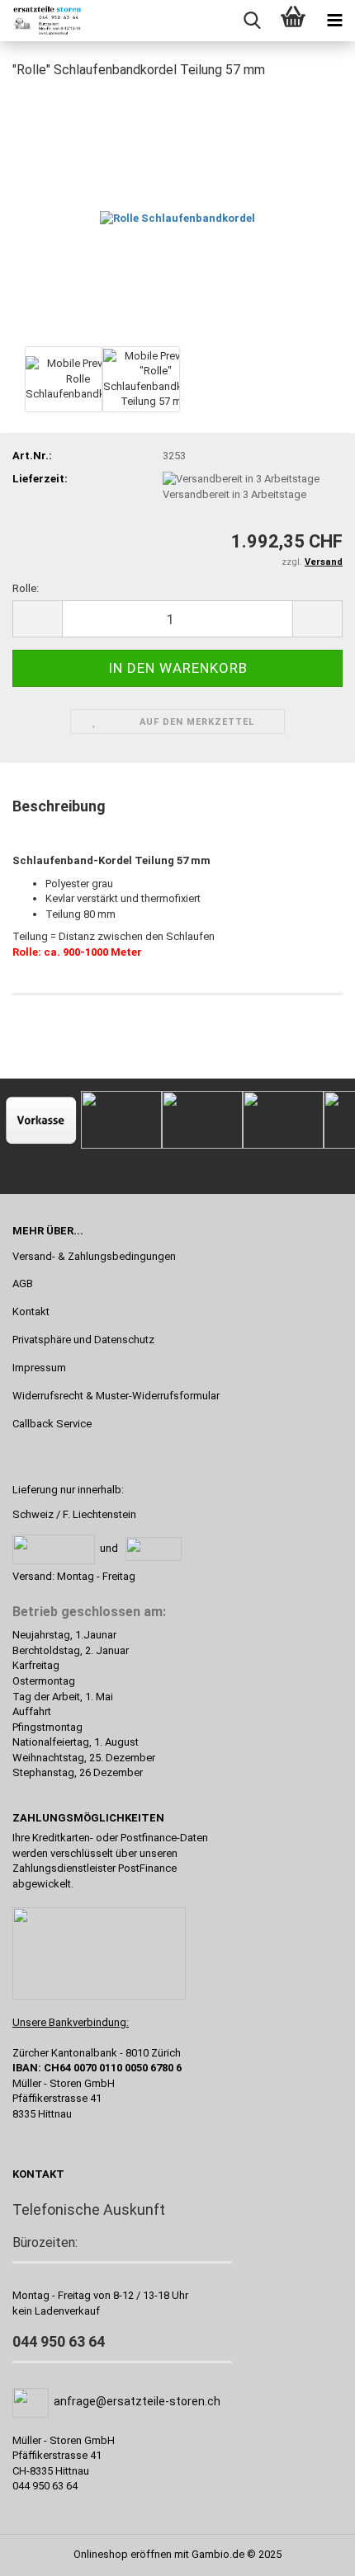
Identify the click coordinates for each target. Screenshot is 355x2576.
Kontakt (31, 1312)
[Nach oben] (310, 2551)
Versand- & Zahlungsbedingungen (94, 1256)
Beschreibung (59, 806)
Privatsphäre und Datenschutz (83, 1340)
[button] (37, 619)
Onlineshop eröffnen (123, 2554)
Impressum (39, 1368)
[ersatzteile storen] (41, 21)
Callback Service (52, 1424)
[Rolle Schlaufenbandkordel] (177, 217)
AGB (23, 1283)
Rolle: (26, 588)
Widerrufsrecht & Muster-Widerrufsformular (116, 1396)
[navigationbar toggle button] (334, 21)
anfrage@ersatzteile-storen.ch (137, 2402)
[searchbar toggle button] (252, 21)
